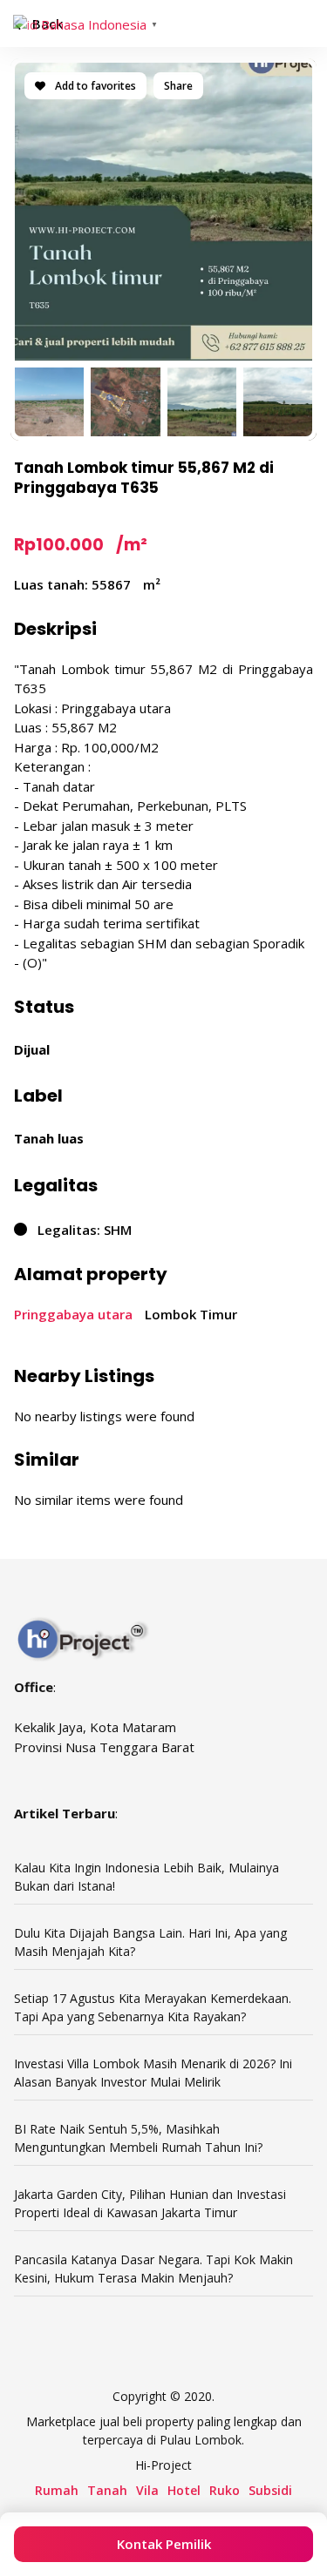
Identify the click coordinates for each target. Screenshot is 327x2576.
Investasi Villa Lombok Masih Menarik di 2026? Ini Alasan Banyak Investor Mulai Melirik (153, 2073)
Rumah (57, 2490)
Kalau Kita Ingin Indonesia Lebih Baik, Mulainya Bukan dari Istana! (146, 1877)
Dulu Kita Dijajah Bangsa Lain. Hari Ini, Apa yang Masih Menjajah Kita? (150, 1942)
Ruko (225, 2490)
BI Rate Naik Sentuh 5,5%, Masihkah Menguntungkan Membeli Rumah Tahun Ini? (138, 2138)
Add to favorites (94, 86)
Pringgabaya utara (73, 1314)
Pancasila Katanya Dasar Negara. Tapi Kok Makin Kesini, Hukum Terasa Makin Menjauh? (153, 2269)
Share (178, 86)
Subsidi (270, 2490)
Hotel (184, 2490)
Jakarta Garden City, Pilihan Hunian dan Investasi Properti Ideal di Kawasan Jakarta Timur (150, 2203)
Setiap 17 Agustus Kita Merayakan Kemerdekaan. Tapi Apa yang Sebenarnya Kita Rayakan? (153, 2007)
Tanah (107, 2490)
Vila (147, 2490)
